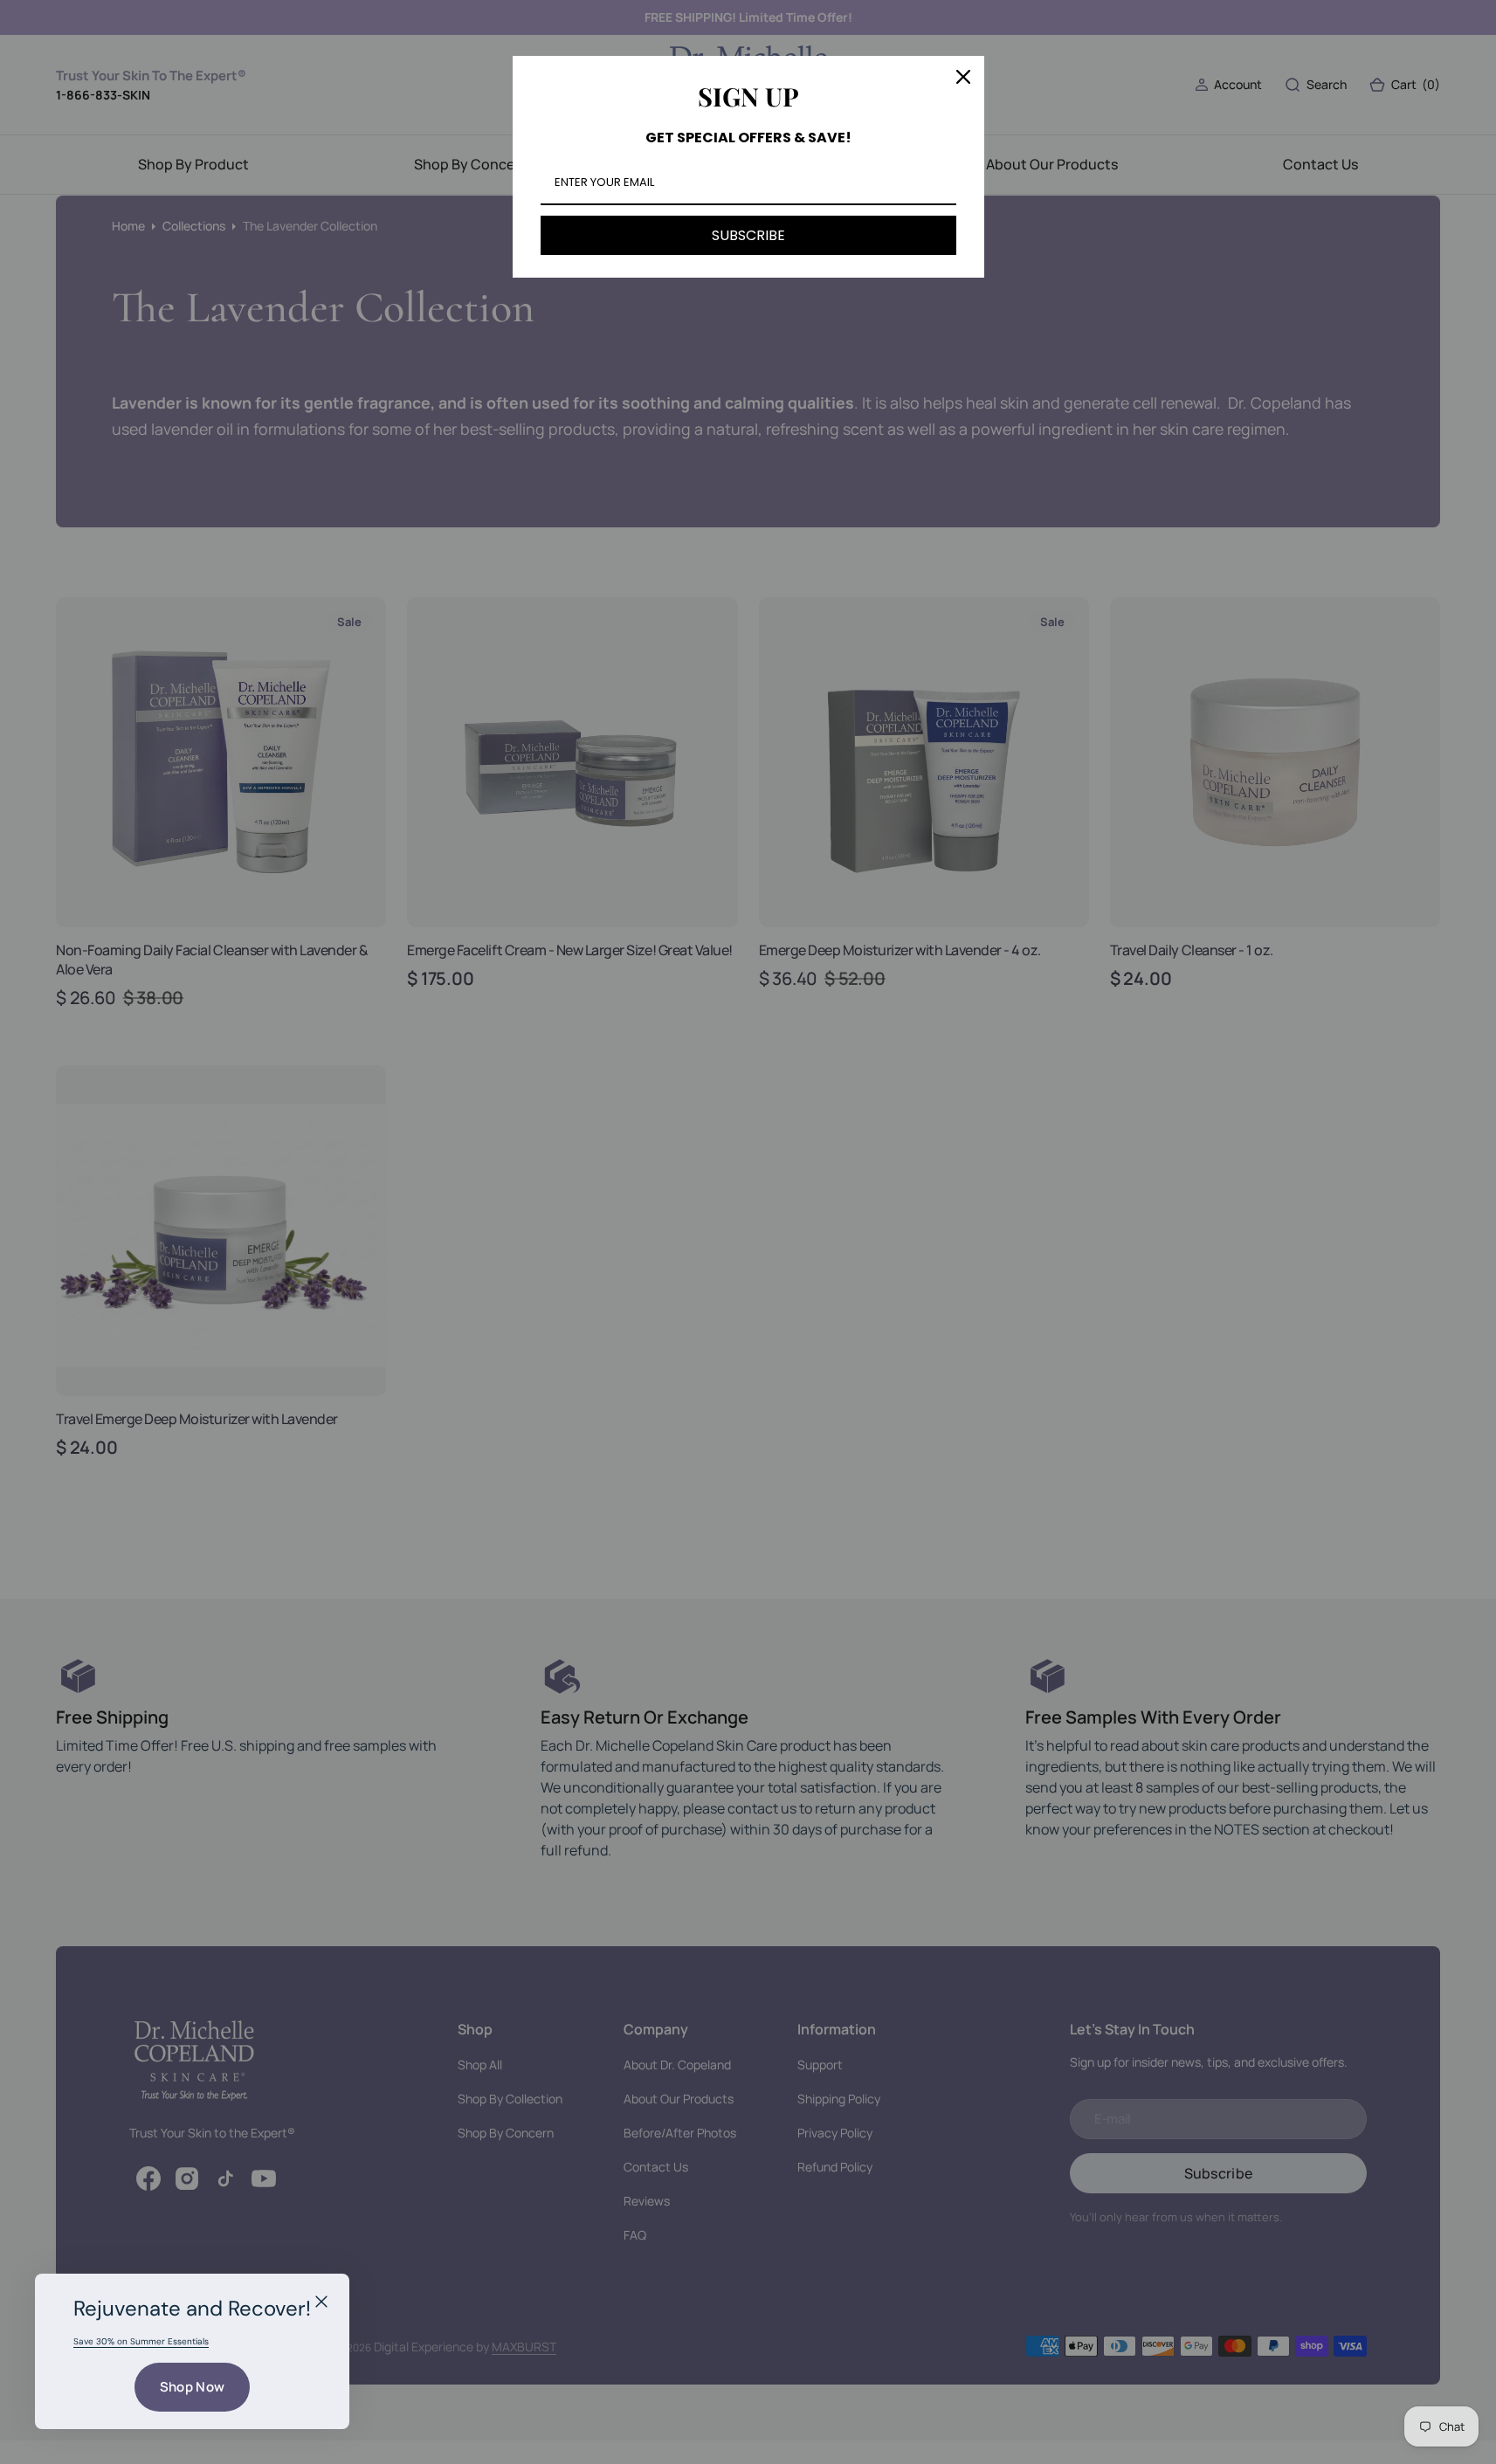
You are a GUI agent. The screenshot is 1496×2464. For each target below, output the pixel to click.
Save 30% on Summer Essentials (141, 2341)
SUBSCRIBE (748, 235)
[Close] (321, 2302)
